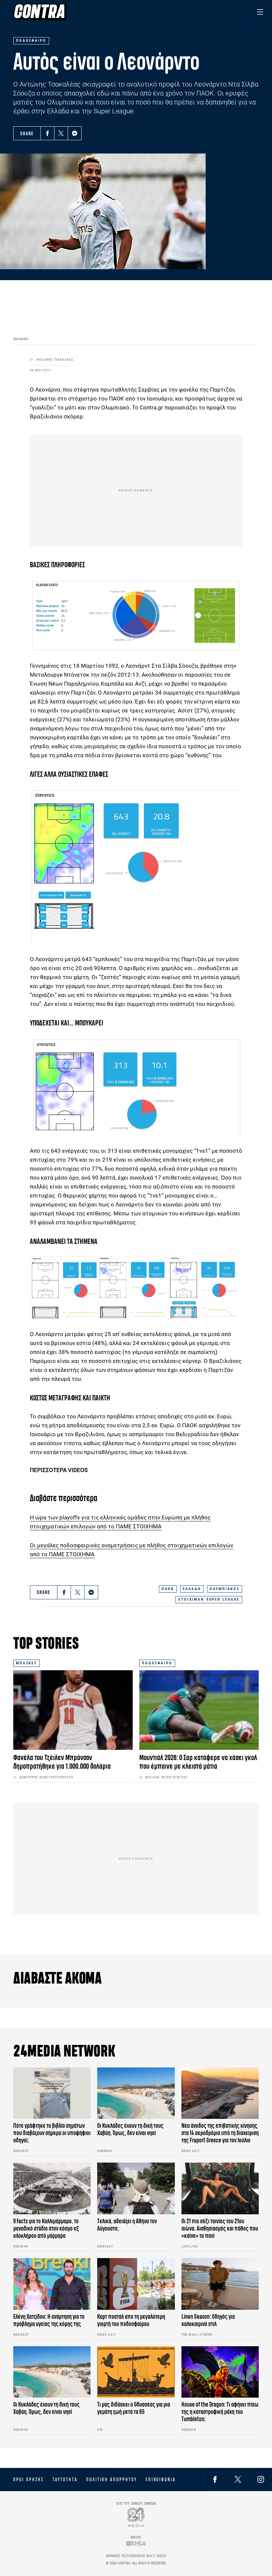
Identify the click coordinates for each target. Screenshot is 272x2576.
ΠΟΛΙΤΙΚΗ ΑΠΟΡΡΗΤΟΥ (112, 2480)
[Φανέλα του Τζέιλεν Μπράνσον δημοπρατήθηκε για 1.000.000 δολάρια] (73, 1710)
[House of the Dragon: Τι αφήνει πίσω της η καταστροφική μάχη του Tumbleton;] (220, 2372)
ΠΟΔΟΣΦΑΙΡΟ (157, 1663)
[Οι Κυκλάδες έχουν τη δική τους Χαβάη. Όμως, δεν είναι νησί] (136, 2093)
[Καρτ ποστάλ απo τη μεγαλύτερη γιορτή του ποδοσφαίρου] (136, 2284)
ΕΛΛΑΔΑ (192, 1589)
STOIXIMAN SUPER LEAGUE (209, 1599)
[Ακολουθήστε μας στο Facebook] (215, 2479)
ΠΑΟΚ (168, 1589)
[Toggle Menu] (260, 12)
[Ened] (136, 2543)
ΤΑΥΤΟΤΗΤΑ (65, 2480)
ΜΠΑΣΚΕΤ (27, 1663)
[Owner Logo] (136, 2517)
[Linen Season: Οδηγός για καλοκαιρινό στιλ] (220, 2284)
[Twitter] (61, 133)
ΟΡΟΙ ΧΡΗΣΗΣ (29, 2480)
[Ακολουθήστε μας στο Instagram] (261, 2479)
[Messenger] (75, 133)
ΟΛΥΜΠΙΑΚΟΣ (225, 1589)
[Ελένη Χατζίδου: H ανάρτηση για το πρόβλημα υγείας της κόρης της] (52, 2284)
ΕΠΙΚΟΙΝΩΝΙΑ (161, 2480)
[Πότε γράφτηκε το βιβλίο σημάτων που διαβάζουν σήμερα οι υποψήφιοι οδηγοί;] (52, 2093)
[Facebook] (47, 133)
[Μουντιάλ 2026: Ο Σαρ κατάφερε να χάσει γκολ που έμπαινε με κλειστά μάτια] (199, 1710)
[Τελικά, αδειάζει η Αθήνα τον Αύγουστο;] (136, 2188)
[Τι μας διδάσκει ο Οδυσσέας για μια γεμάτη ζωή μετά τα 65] (136, 2372)
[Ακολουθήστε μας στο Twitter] (238, 2479)
